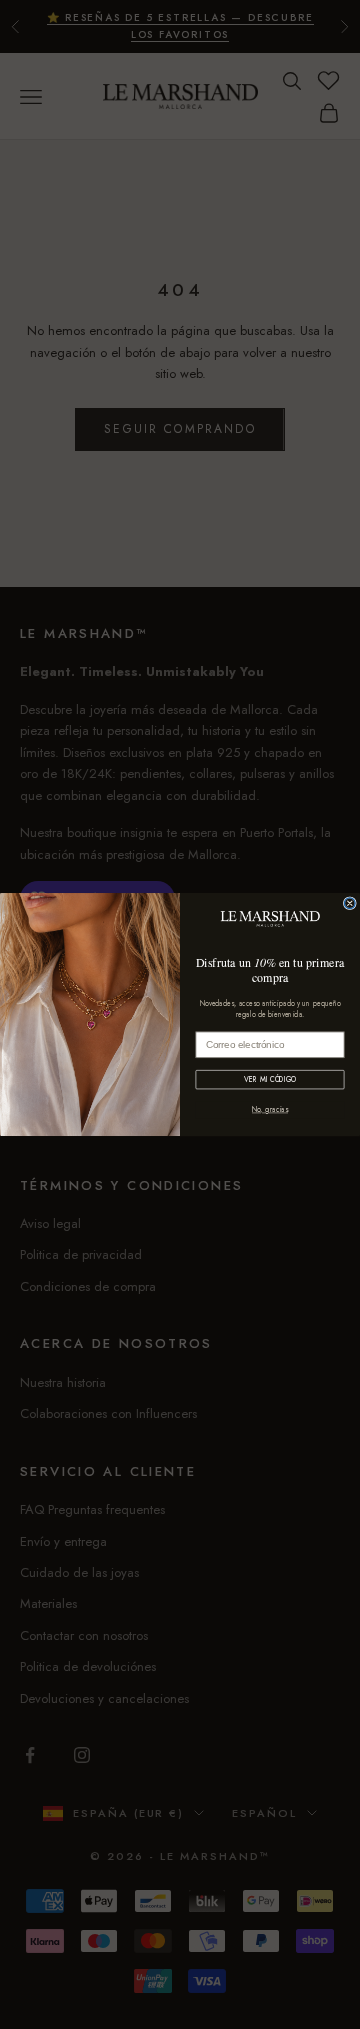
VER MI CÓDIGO (270, 1079)
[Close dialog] (349, 903)
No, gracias (270, 1109)
